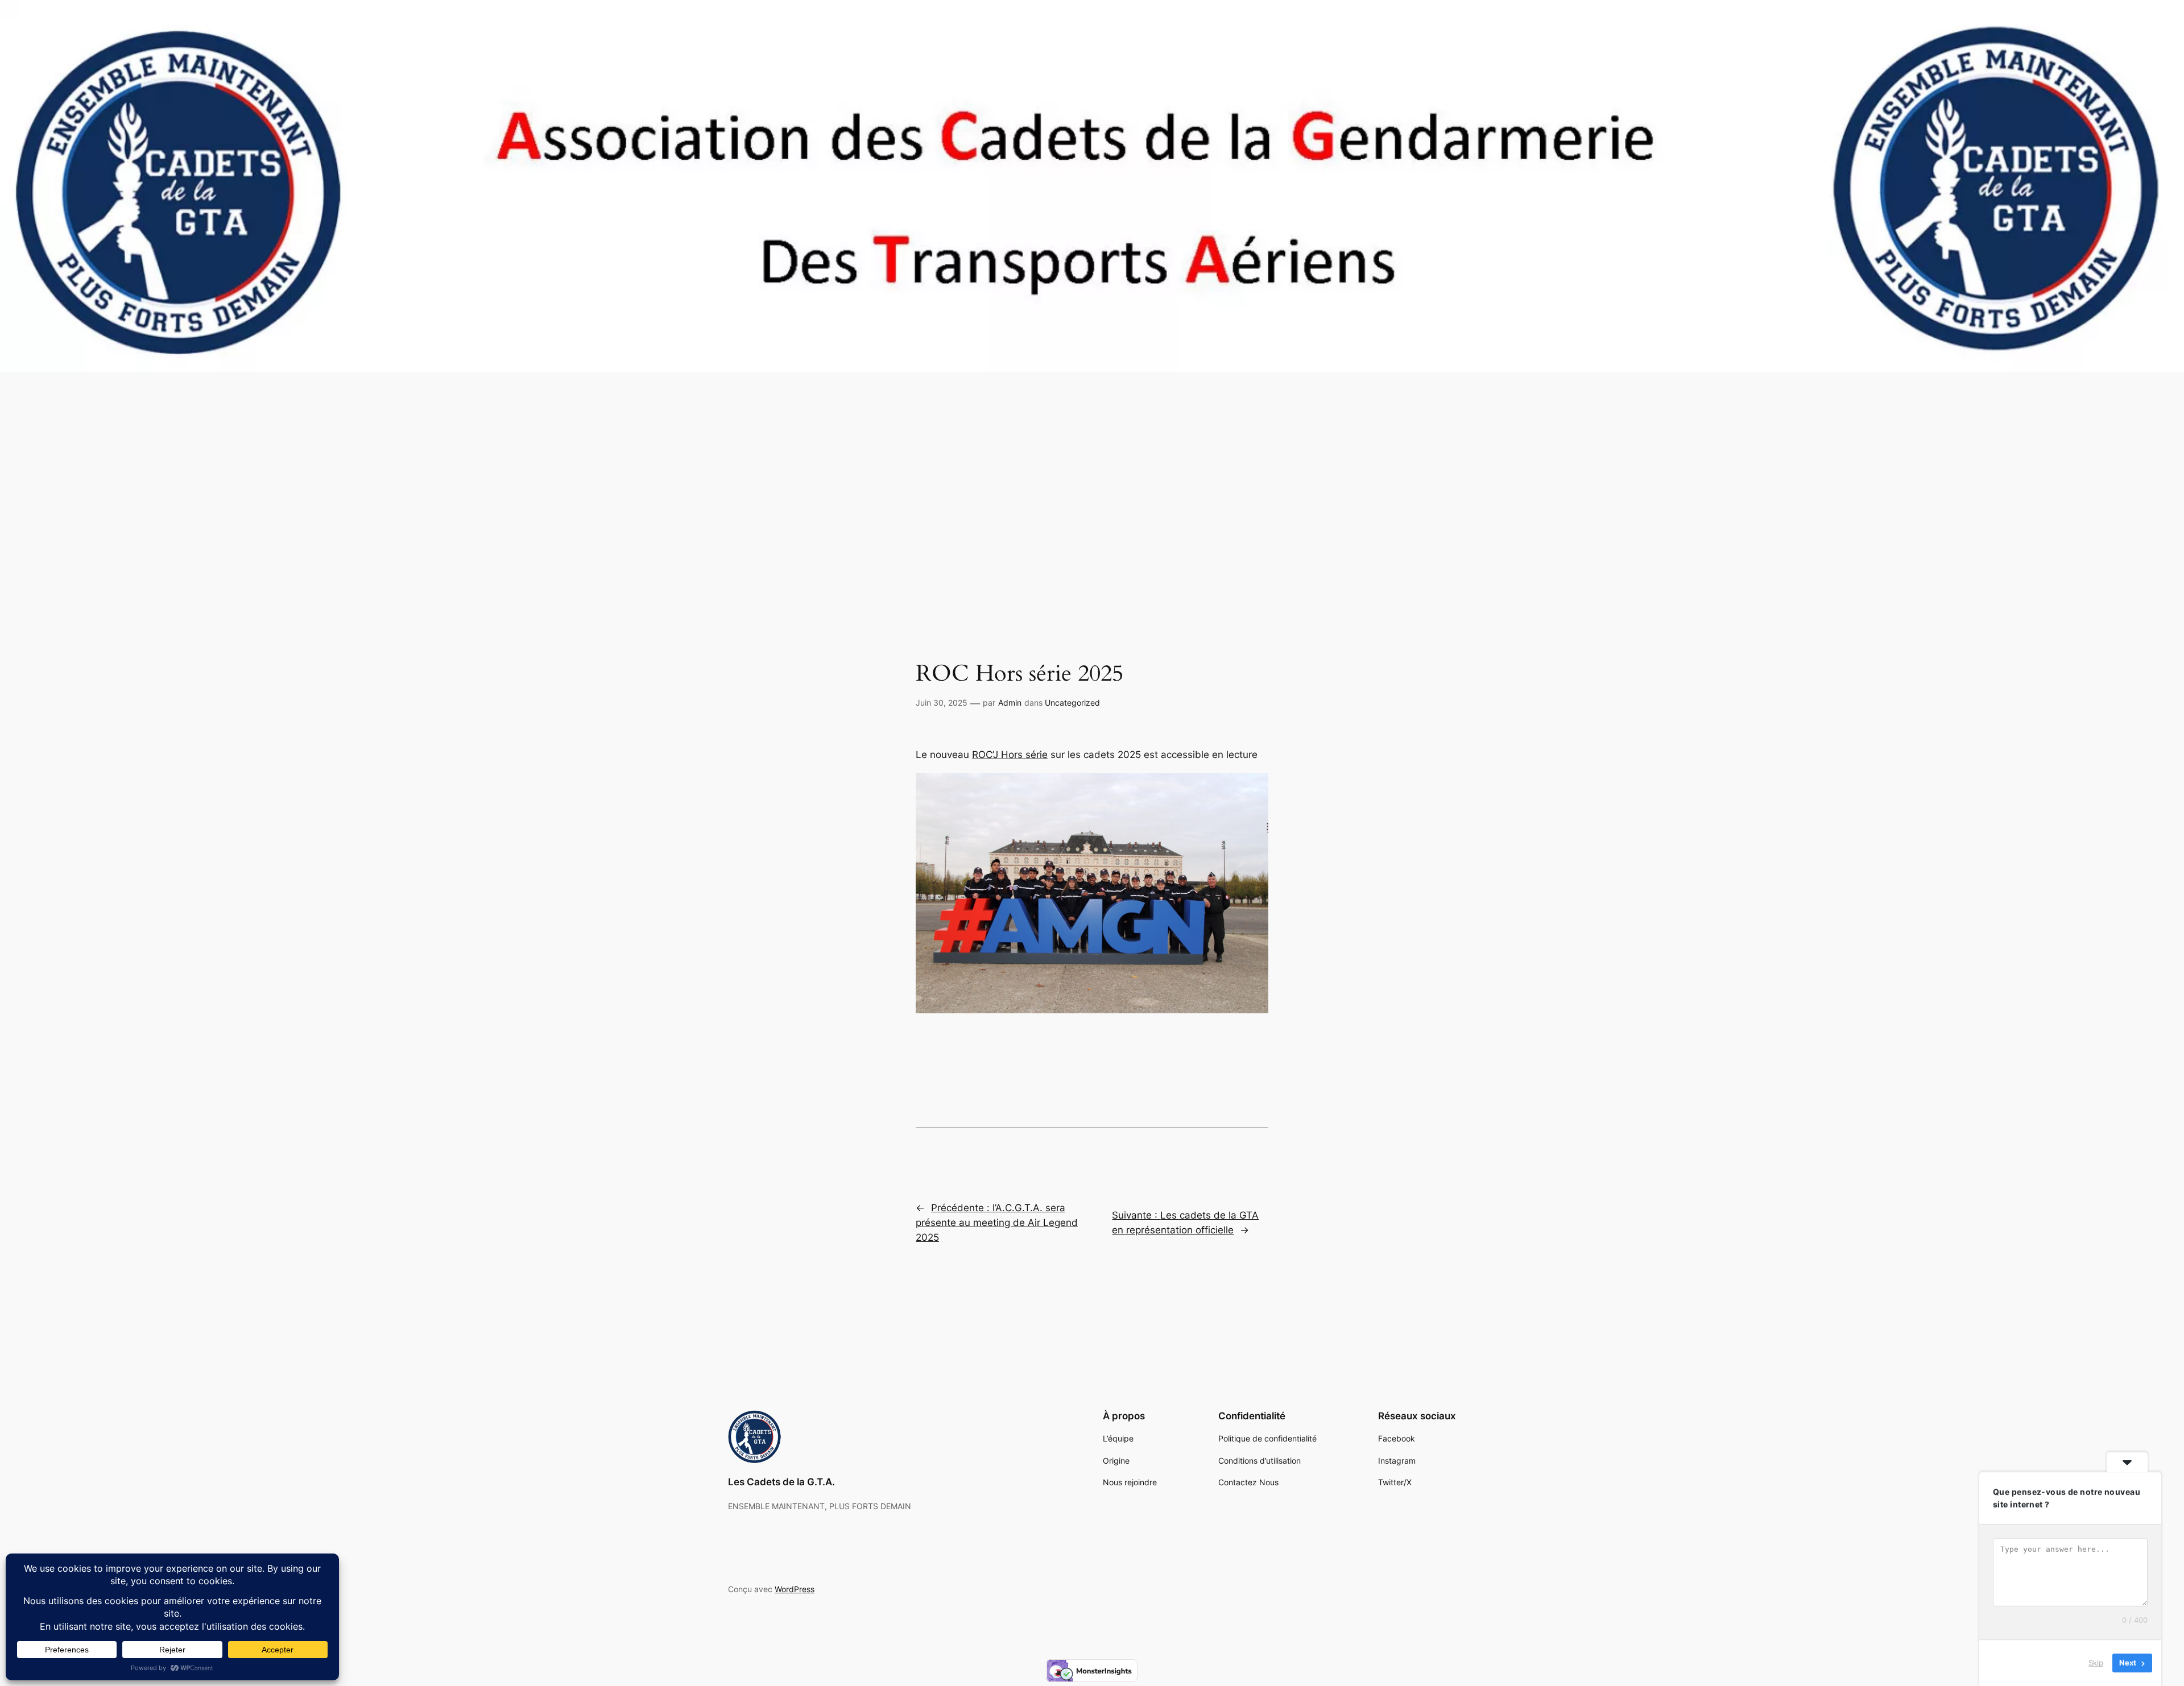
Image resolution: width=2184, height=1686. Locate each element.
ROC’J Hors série (1010, 755)
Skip (2096, 1663)
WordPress (795, 1589)
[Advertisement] (1092, 511)
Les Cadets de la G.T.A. (781, 1482)
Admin (1010, 703)
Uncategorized (1072, 703)
